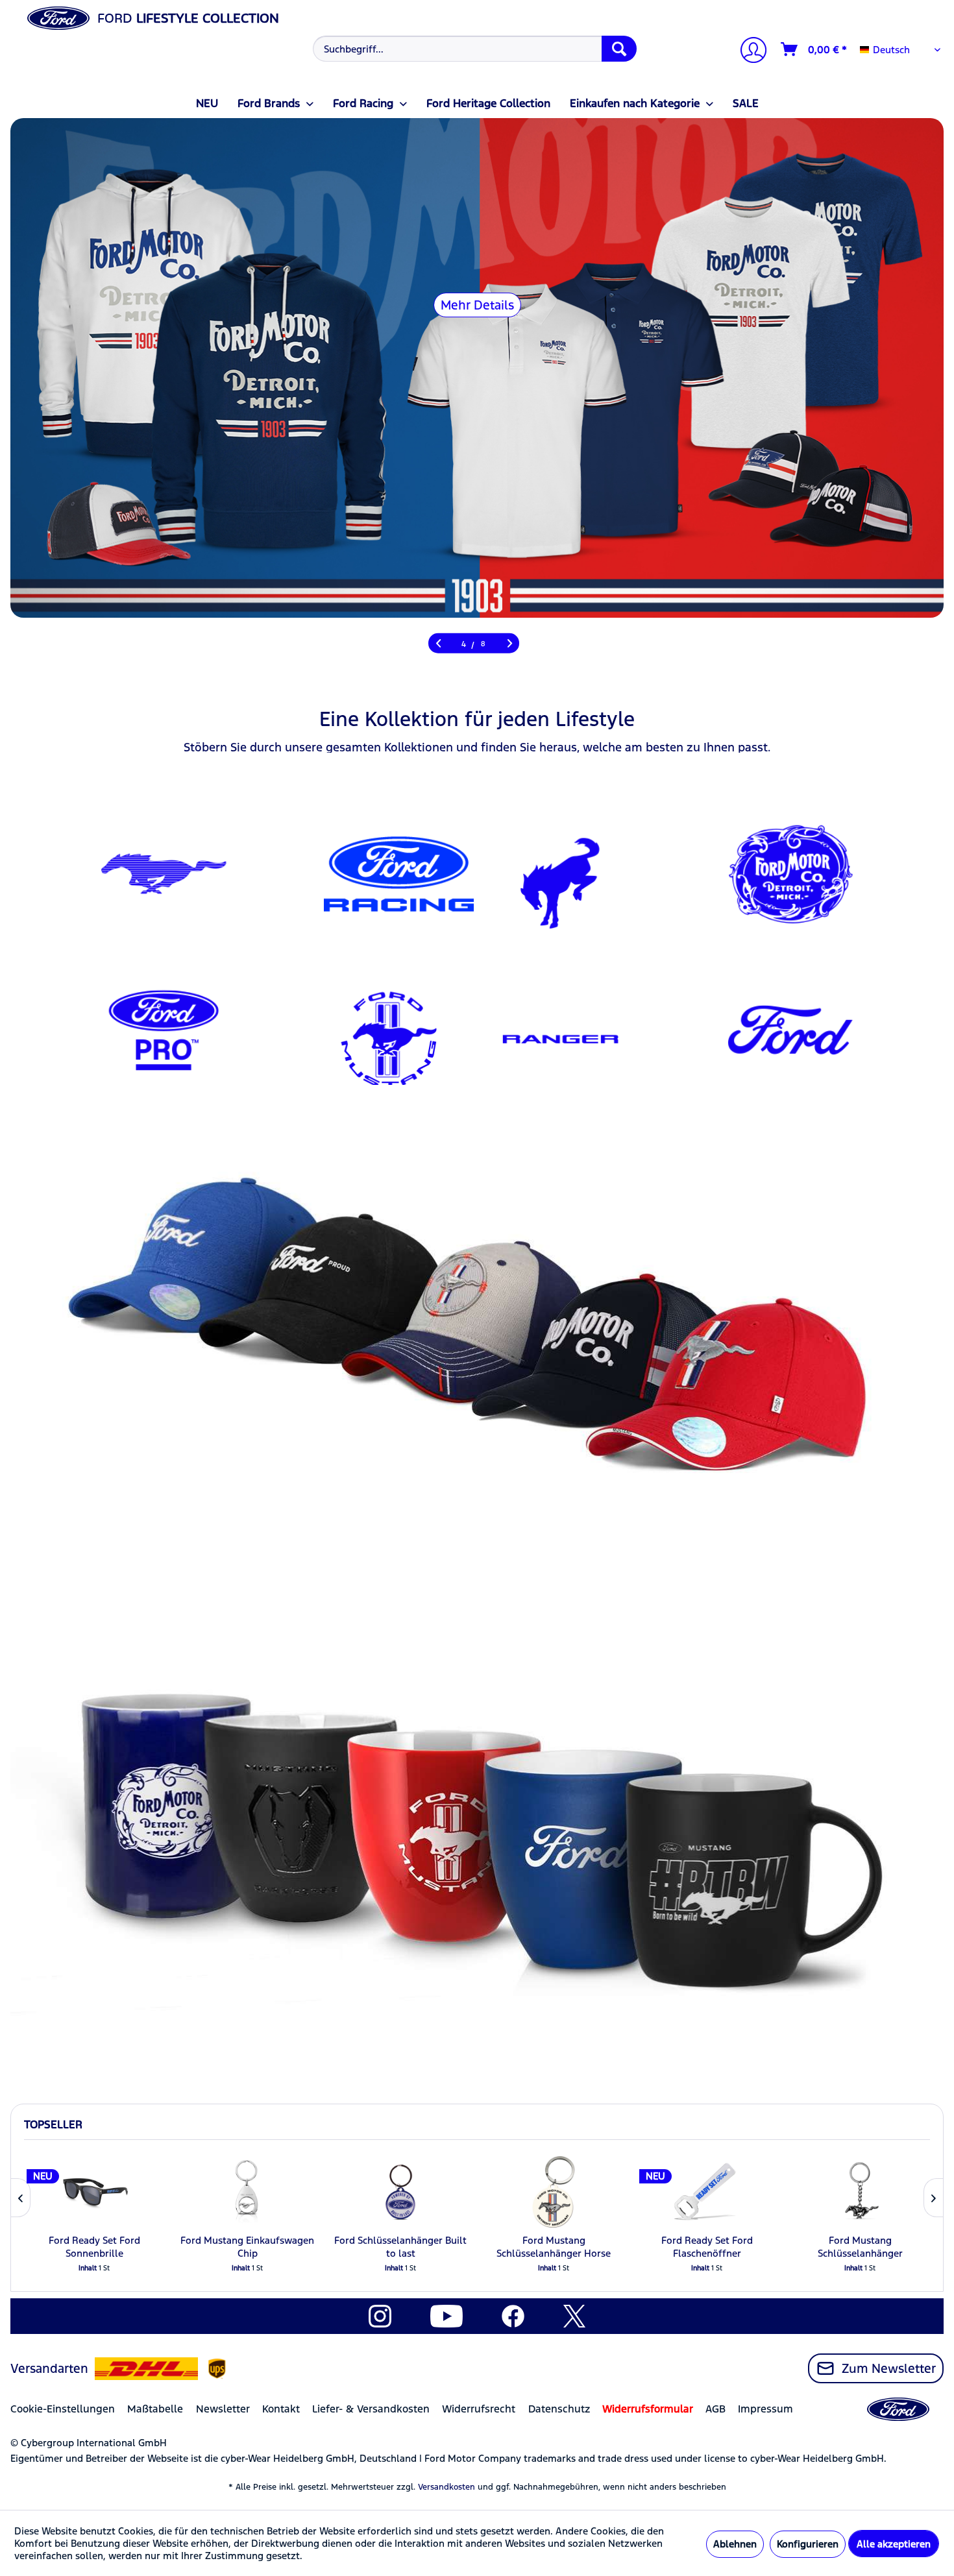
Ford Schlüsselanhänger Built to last (400, 2247)
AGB (715, 2409)
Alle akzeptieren (894, 2544)
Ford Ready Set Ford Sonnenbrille (94, 2247)
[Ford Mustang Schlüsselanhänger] (860, 2192)
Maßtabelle (155, 2409)
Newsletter (223, 2409)
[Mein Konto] (748, 52)
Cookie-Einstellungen (63, 2409)
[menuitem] (473, 49)
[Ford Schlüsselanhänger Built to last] (400, 2192)
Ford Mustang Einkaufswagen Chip (247, 2247)
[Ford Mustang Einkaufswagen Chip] (247, 2192)
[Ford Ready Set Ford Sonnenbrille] (94, 2192)
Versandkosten (446, 2487)
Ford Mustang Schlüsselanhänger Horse (554, 2247)
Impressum (765, 2409)
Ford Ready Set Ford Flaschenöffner (707, 2247)
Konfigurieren (808, 2544)
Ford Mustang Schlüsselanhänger (860, 2247)
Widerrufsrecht (479, 2409)
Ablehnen (735, 2544)
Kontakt (281, 2409)
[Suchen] (619, 49)
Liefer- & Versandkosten (371, 2409)
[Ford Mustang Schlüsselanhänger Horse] (554, 2192)
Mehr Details (477, 305)
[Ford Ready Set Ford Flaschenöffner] (707, 2192)
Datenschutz (559, 2409)
